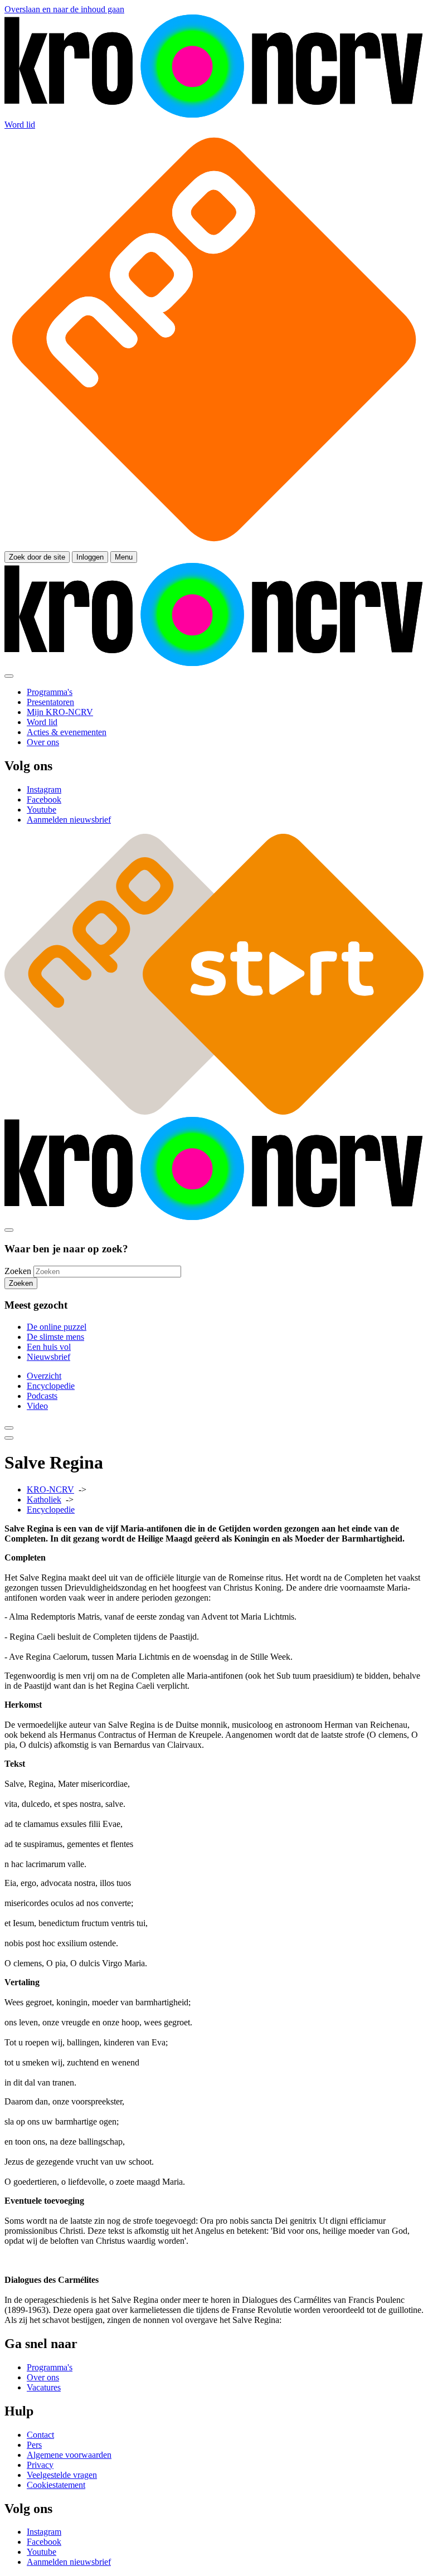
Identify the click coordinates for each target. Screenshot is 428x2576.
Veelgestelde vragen (62, 2475)
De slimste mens (55, 1337)
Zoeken (18, 1271)
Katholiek (44, 1500)
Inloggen (90, 557)
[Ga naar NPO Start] (214, 1112)
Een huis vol (49, 1347)
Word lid (20, 125)
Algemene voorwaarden (69, 2455)
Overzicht (44, 1376)
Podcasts (42, 1396)
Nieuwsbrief (48, 1357)
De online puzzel (57, 1327)
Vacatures (44, 2387)
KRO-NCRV (50, 1489)
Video (37, 1406)
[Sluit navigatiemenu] (9, 676)
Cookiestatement (56, 2485)
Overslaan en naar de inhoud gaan (64, 9)
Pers (34, 2445)
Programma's (50, 2367)
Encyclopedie (51, 1386)
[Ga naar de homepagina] (214, 115)
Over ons (43, 2377)
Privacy (40, 2465)
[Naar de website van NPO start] (214, 546)
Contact (40, 2435)
